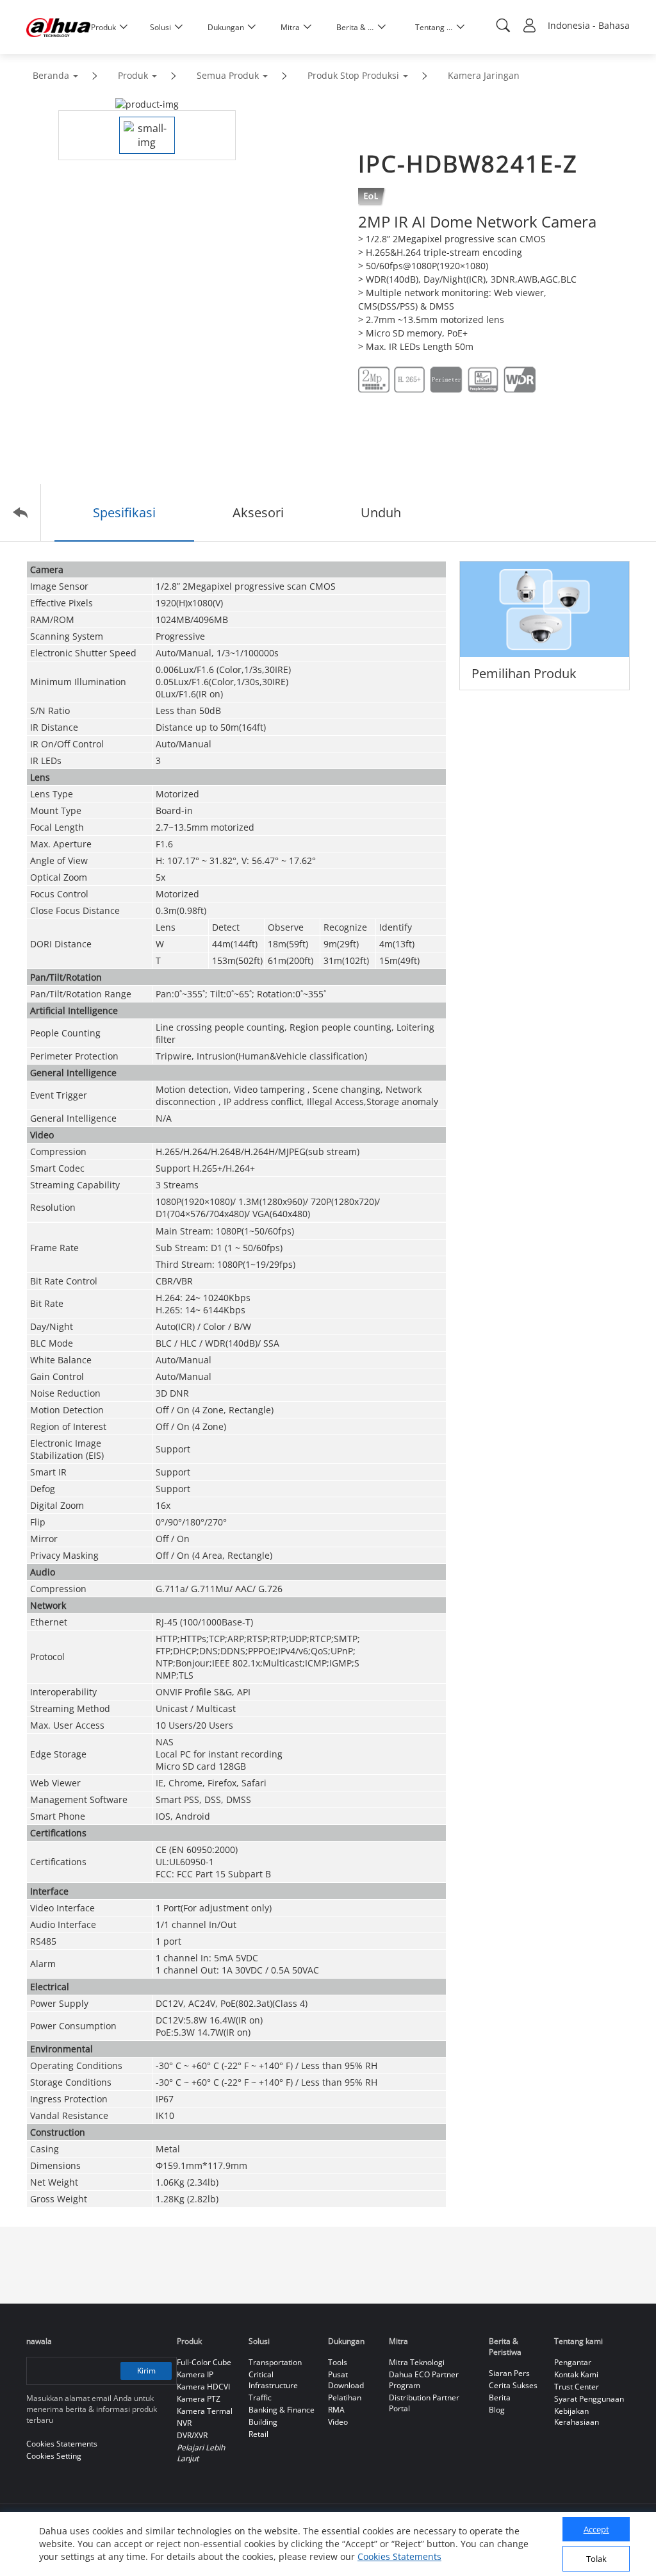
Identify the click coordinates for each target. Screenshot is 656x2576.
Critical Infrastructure (273, 2380)
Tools (338, 2362)
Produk (133, 75)
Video (338, 2422)
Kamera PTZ (199, 2399)
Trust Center (577, 2387)
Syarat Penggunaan (589, 2399)
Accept (596, 2529)
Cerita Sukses (513, 2385)
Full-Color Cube (204, 2362)
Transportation (275, 2362)
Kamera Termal (205, 2411)
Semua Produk (228, 75)
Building (263, 2422)
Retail (258, 2434)
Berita (500, 2397)
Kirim (146, 2371)
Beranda (51, 75)
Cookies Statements (399, 2556)
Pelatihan (345, 2397)
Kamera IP (195, 2374)
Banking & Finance (282, 2410)
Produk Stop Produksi (353, 75)
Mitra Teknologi (417, 2362)
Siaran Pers (509, 2373)
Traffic (260, 2397)
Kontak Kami (576, 2374)
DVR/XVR (192, 2435)
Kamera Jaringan (484, 75)
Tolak (596, 2559)
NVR (184, 2423)
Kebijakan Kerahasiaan (577, 2416)
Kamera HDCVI (203, 2387)
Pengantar (573, 2362)
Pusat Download (346, 2380)
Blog (497, 2410)
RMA (336, 2410)
